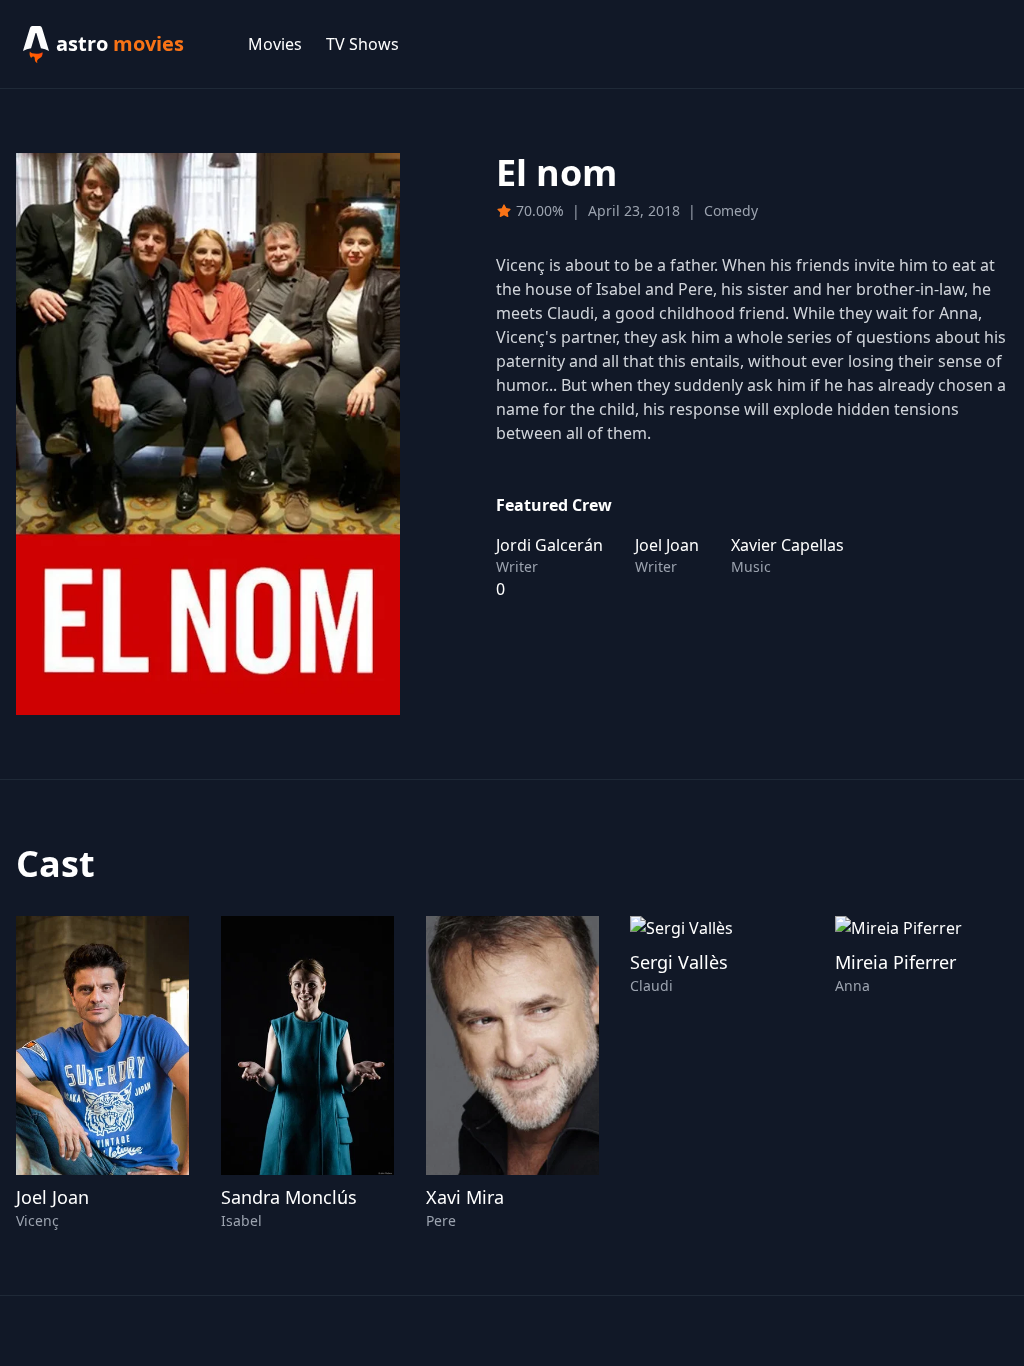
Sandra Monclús (289, 1197)
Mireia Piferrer (895, 962)
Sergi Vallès (679, 962)
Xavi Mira (465, 1197)
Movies (275, 44)
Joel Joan (52, 1197)
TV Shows (362, 44)
